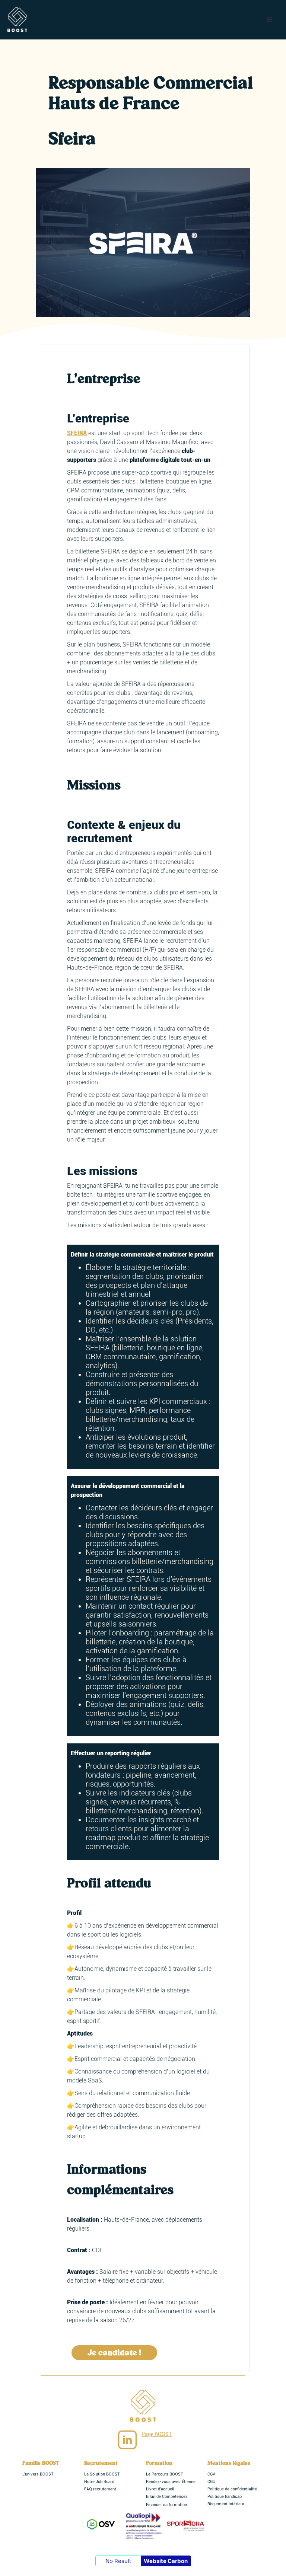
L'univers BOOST (38, 2474)
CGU (211, 2482)
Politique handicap (225, 2497)
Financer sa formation (166, 2505)
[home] (17, 20)
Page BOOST (157, 2434)
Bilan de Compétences (167, 2497)
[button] (270, 20)
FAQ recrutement (100, 2489)
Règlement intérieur (226, 2504)
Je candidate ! (114, 2353)
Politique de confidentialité (232, 2489)
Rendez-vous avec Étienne (171, 2482)
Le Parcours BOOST (165, 2474)
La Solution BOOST (102, 2474)
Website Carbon (166, 2561)
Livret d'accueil (160, 2489)
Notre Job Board (99, 2482)
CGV (211, 2474)
